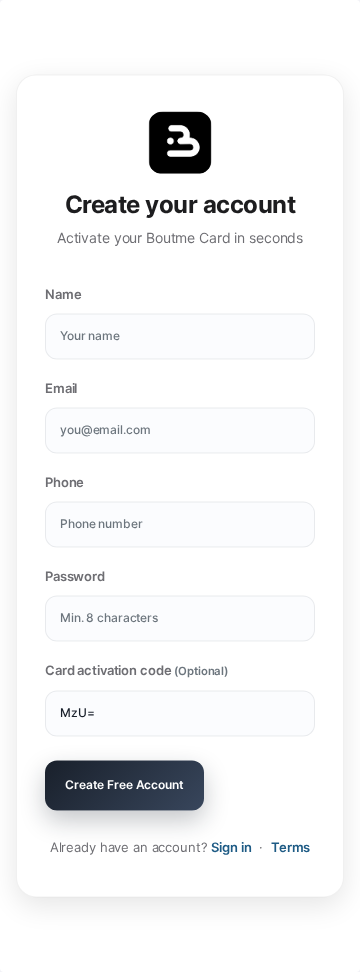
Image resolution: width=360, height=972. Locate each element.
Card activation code (136, 671)
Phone (64, 483)
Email (61, 389)
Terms (290, 848)
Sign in (231, 848)
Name (63, 295)
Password (75, 577)
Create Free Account (124, 785)
